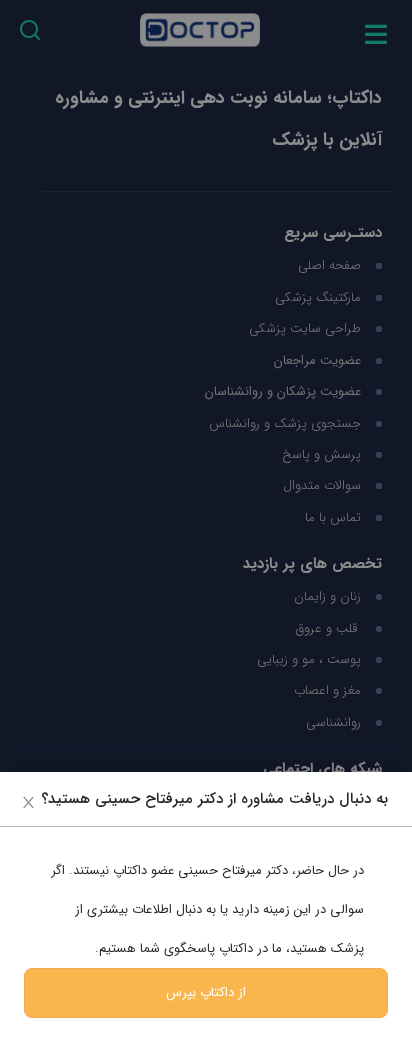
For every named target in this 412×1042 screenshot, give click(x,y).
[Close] (28, 801)
